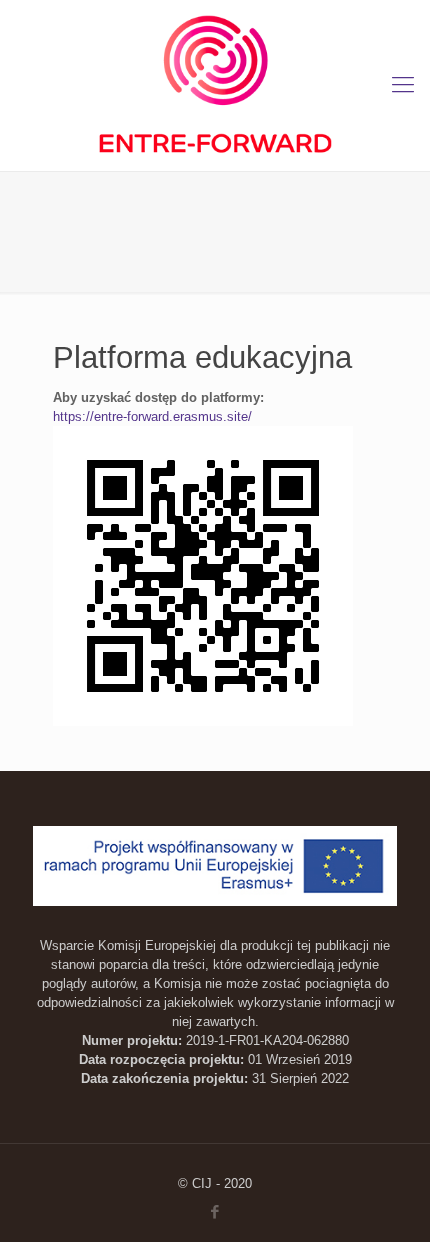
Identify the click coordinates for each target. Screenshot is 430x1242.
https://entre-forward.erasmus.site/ (152, 416)
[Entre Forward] (215, 85)
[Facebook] (215, 1211)
